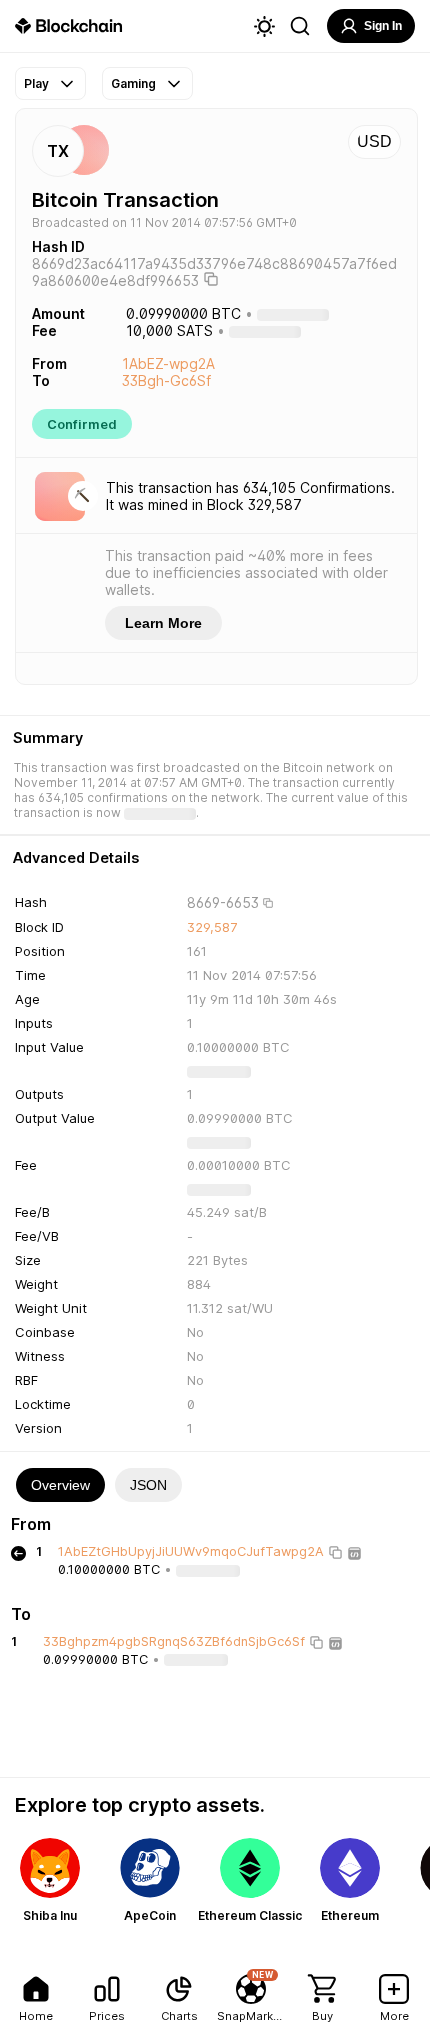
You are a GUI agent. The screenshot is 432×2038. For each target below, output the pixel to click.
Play (36, 83)
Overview (60, 1485)
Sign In (383, 26)
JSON (148, 1485)
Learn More (163, 623)
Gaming (133, 83)
